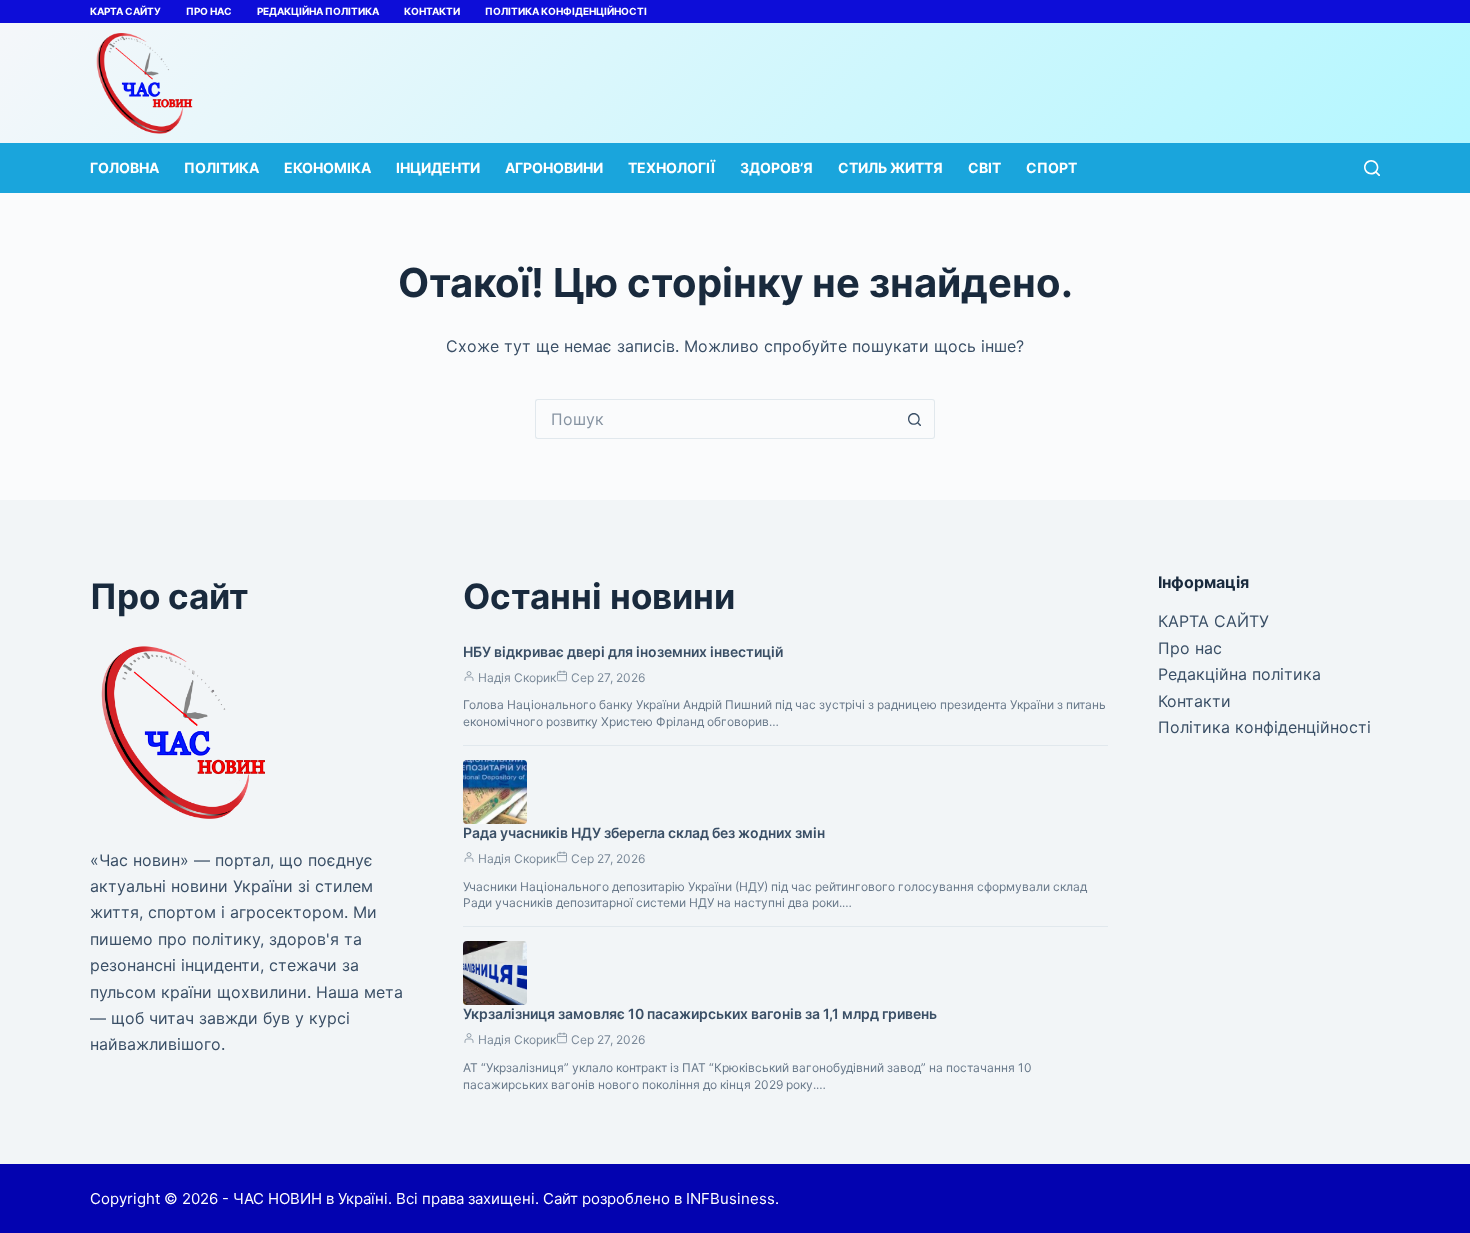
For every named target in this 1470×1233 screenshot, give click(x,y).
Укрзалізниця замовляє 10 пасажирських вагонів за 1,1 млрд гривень (700, 1013)
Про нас (209, 11)
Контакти (432, 11)
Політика (221, 167)
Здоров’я (776, 167)
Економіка (327, 167)
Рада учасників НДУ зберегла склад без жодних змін (644, 832)
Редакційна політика (318, 11)
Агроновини (554, 167)
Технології (671, 167)
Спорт (1051, 167)
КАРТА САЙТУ (125, 11)
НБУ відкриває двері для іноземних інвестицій (623, 651)
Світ (984, 167)
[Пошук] (1372, 168)
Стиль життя (890, 167)
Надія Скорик (517, 677)
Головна (124, 167)
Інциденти (438, 167)
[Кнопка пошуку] (915, 419)
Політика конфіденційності (566, 11)
